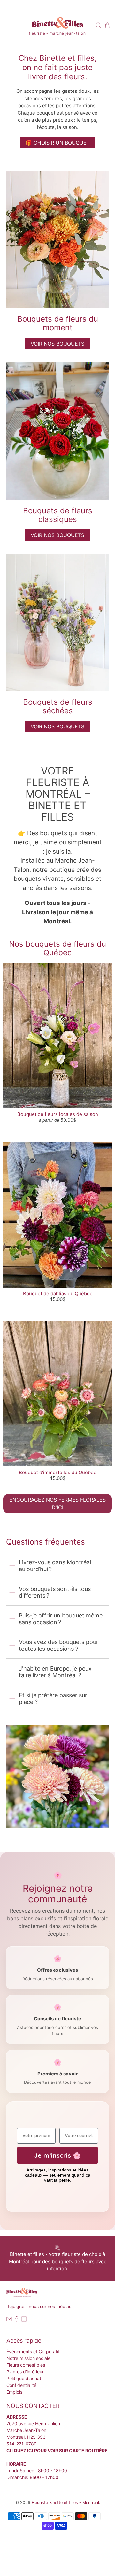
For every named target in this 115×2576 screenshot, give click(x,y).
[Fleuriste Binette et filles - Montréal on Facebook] (17, 2320)
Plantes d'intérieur (25, 2372)
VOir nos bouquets (57, 344)
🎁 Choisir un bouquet (58, 143)
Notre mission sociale (28, 2358)
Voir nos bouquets (57, 535)
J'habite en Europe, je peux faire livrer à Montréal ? (55, 1672)
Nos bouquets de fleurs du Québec (57, 948)
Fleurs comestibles (26, 2365)
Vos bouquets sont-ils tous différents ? (55, 1592)
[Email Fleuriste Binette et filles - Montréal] (9, 2320)
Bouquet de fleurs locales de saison (58, 1114)
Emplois (14, 2392)
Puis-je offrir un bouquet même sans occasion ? (61, 1619)
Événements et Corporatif (33, 2351)
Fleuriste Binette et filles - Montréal (65, 2503)
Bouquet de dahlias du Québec (58, 1293)
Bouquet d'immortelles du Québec (57, 1472)
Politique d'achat (24, 2378)
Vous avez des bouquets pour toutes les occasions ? (59, 1645)
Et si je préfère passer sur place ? (53, 1698)
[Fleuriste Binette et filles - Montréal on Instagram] (24, 2320)
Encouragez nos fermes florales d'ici (57, 1504)
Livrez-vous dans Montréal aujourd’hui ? (55, 1566)
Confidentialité (21, 2385)
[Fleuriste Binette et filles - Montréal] (57, 24)
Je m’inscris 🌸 (57, 2155)
